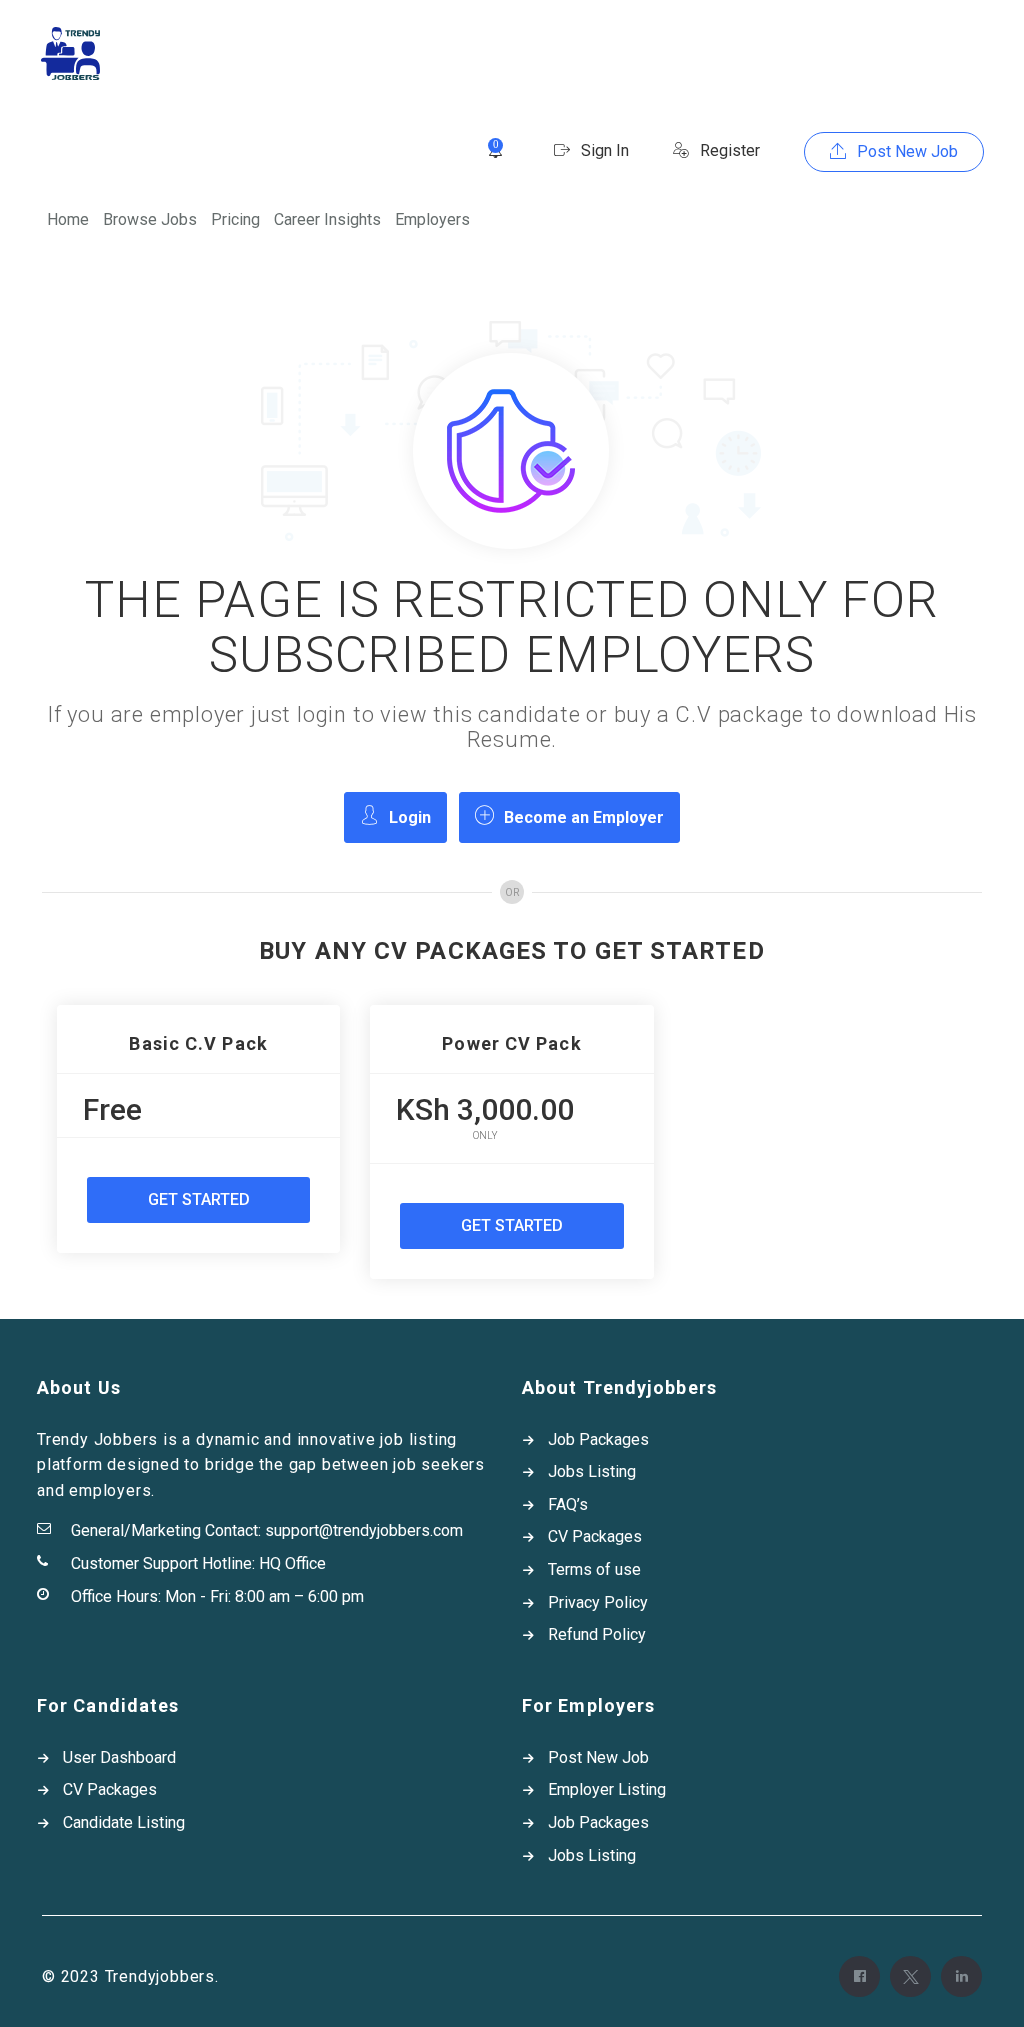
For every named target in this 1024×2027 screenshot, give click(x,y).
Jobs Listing (592, 1471)
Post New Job (905, 151)
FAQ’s (568, 1504)
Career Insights (327, 219)
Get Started (199, 1199)
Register (728, 150)
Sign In (603, 150)
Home (68, 219)
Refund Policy (597, 1634)
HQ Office (292, 1563)
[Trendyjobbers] (70, 53)
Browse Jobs (150, 219)
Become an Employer (584, 817)
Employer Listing (607, 1789)
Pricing (235, 219)
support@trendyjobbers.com (364, 1530)
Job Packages (598, 1439)
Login (410, 817)
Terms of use (594, 1569)
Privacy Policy (598, 1602)
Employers (432, 219)
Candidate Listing (124, 1822)
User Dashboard (119, 1757)
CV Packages (595, 1536)
